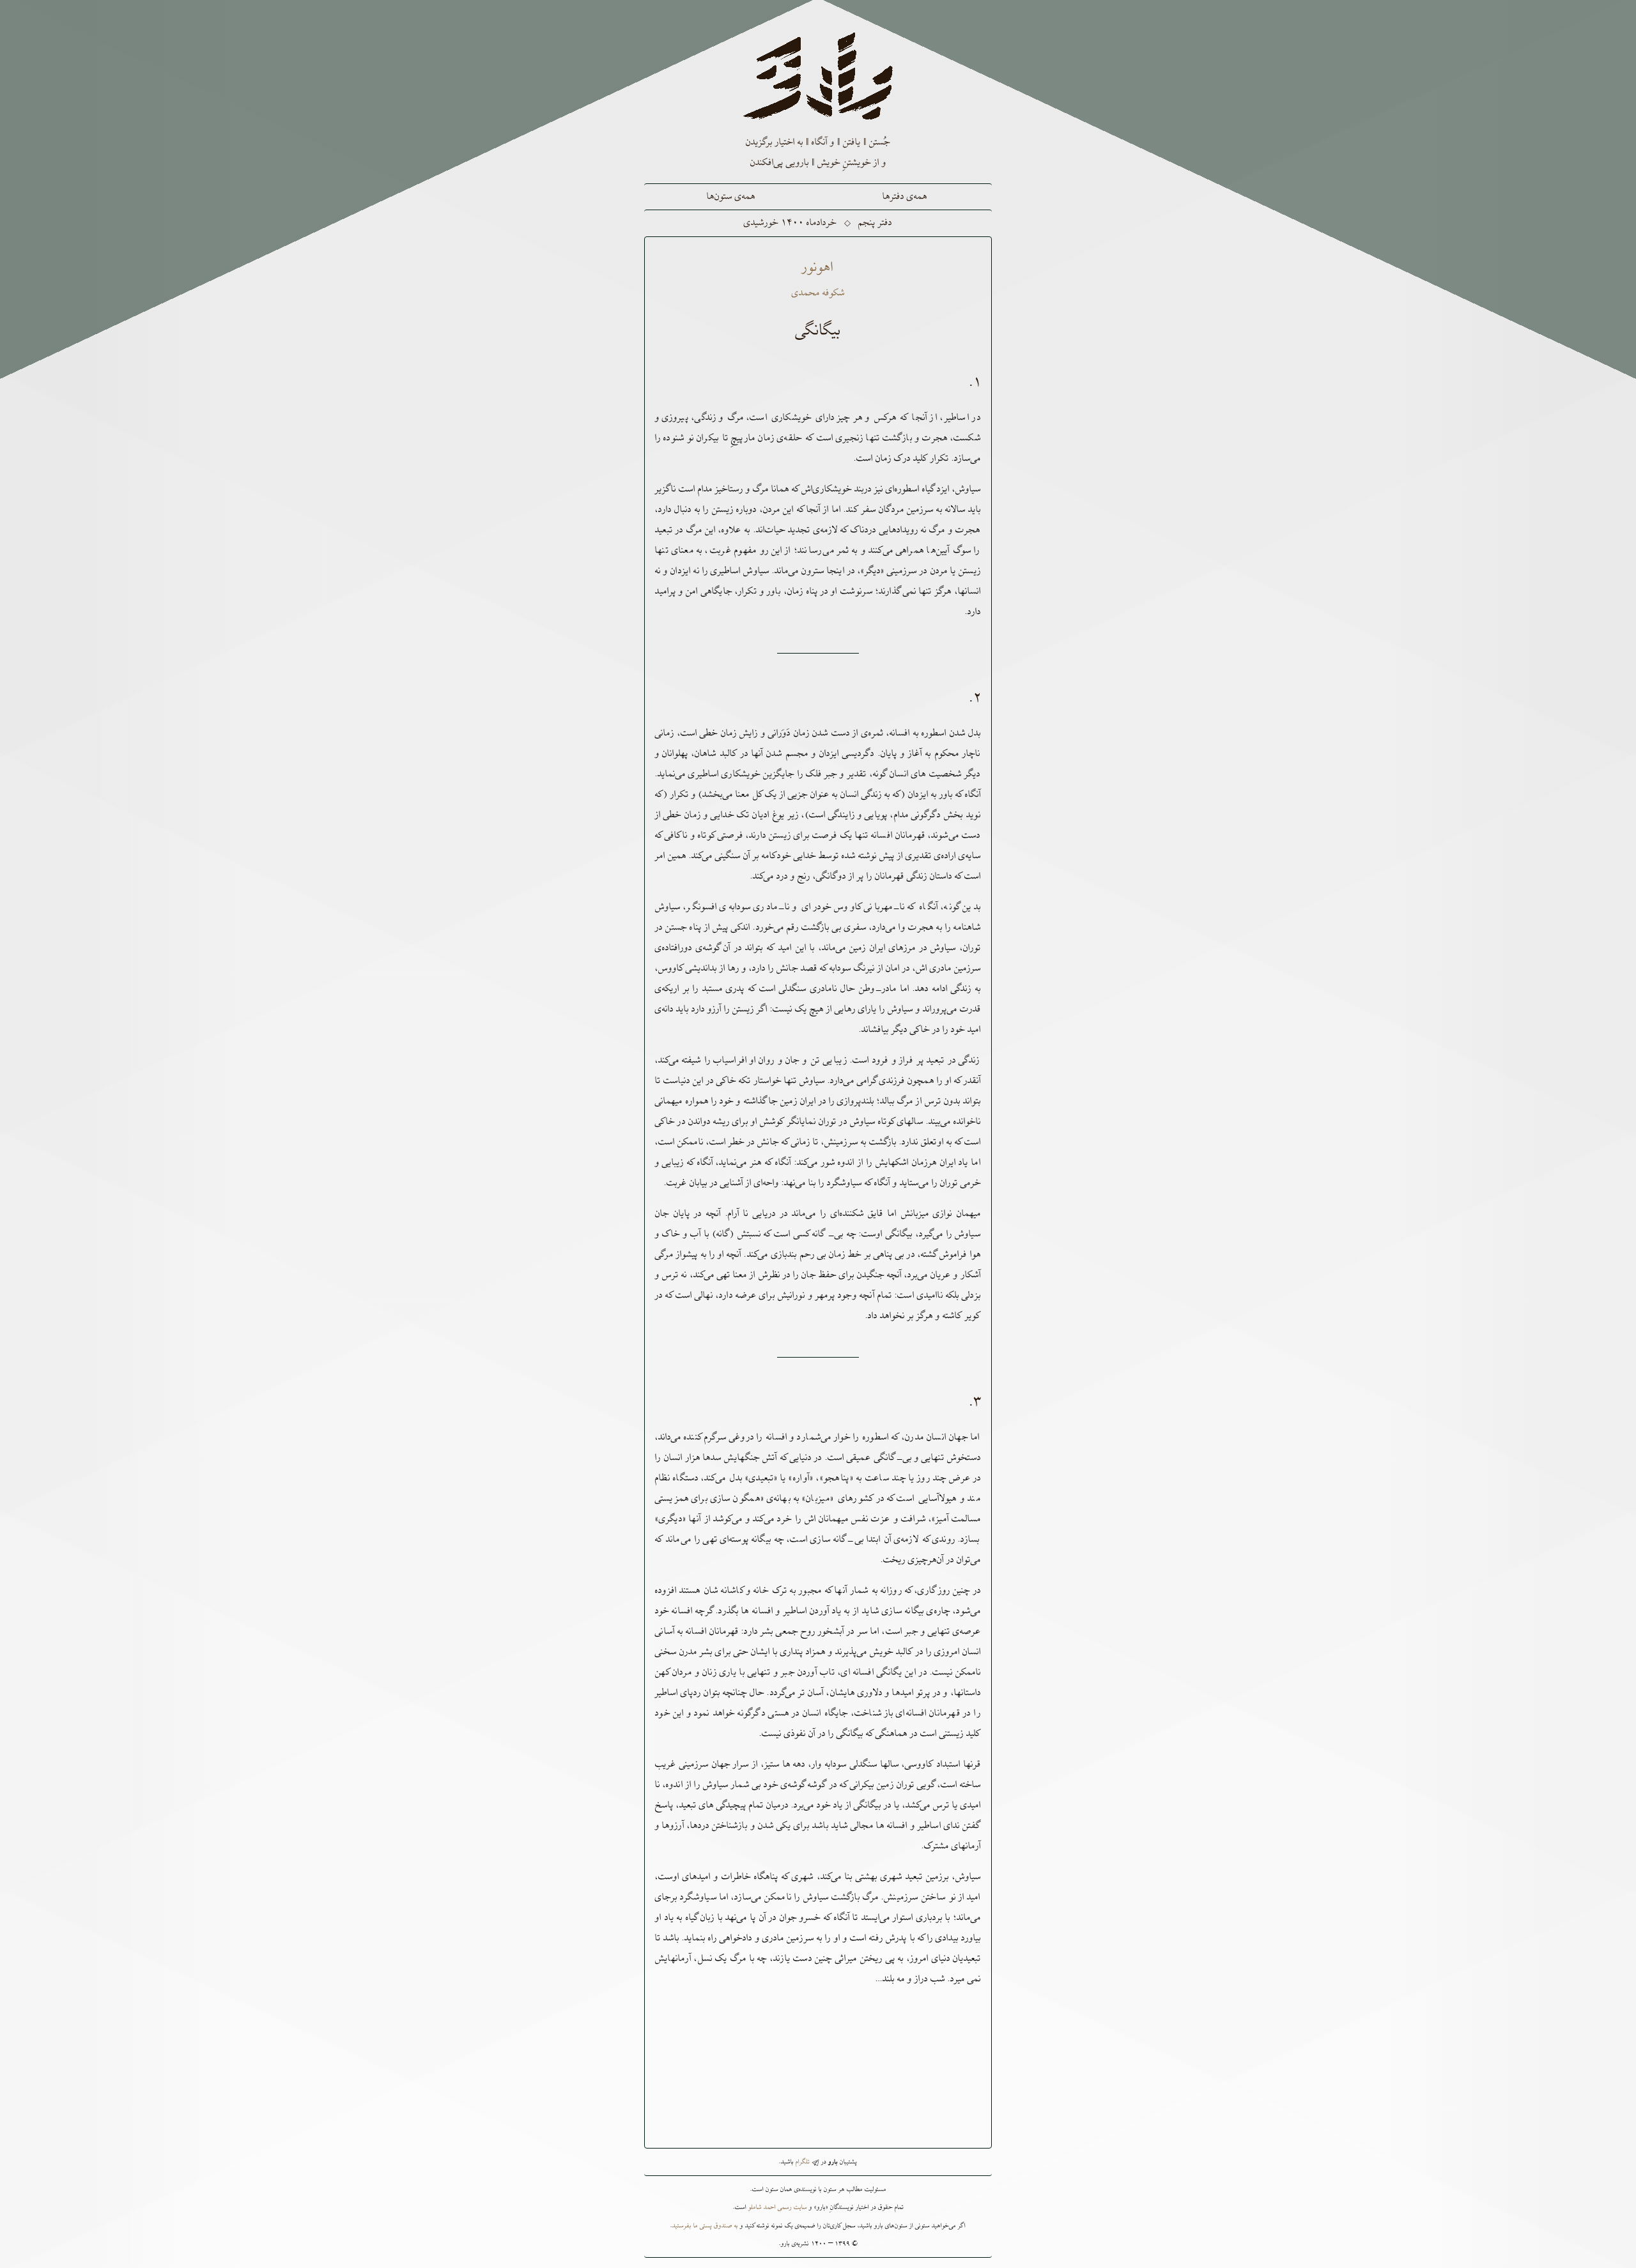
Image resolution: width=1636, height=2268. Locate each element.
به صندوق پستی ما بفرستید (705, 2226)
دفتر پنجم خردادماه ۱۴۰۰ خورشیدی (818, 223)
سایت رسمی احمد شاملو (778, 2207)
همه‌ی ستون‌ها (731, 197)
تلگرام (804, 2162)
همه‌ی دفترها (905, 197)
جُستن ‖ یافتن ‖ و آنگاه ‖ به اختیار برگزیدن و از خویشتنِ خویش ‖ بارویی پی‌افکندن (818, 153)
